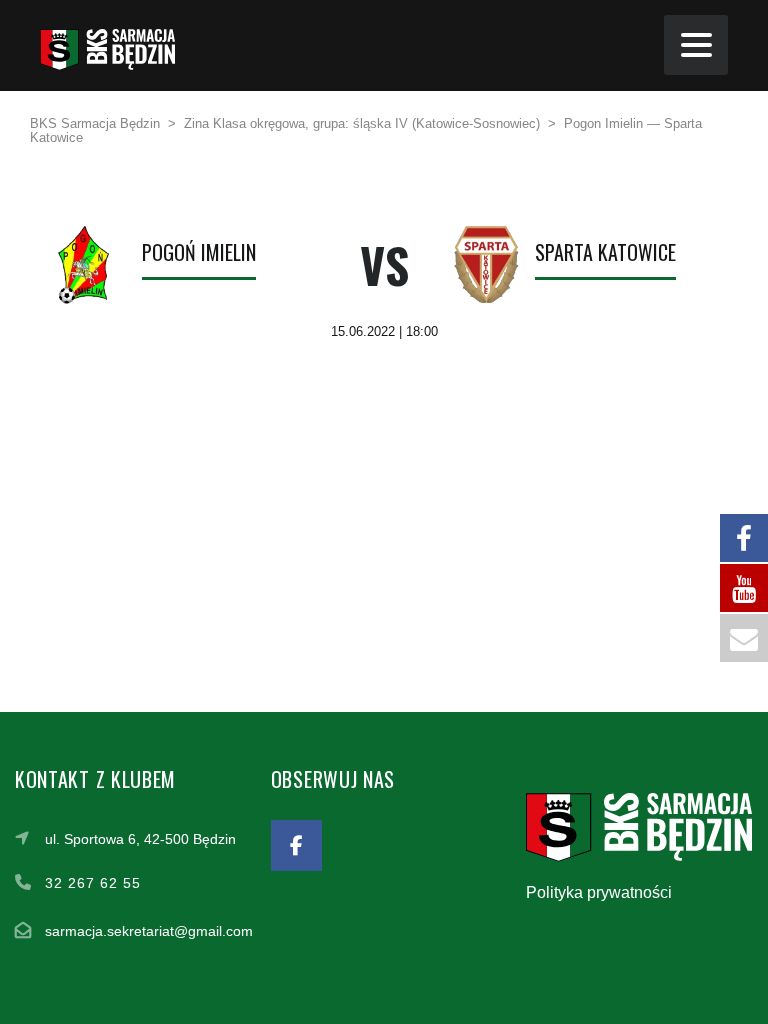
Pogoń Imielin (199, 252)
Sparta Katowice (605, 252)
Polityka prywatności (599, 892)
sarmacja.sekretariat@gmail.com (149, 931)
